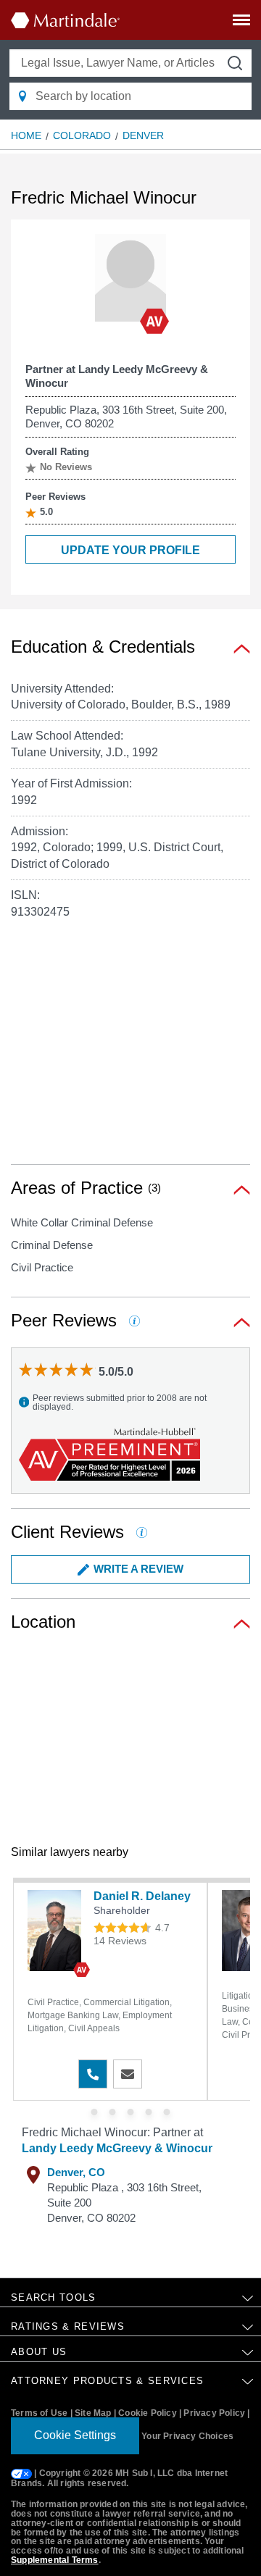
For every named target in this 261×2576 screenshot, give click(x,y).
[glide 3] (149, 2112)
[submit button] (235, 63)
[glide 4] (167, 2112)
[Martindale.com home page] (65, 20)
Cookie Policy (148, 2413)
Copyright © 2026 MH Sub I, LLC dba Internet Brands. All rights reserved (119, 2479)
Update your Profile (130, 550)
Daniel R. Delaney (142, 1896)
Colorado (82, 135)
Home (26, 135)
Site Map (93, 2413)
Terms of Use (39, 2413)
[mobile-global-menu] (241, 23)
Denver (143, 135)
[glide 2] (131, 2112)
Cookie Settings (75, 2435)
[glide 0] (95, 2112)
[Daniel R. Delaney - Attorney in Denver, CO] (57, 1931)
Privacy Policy (214, 2413)
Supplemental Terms (55, 2560)
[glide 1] (113, 2112)
